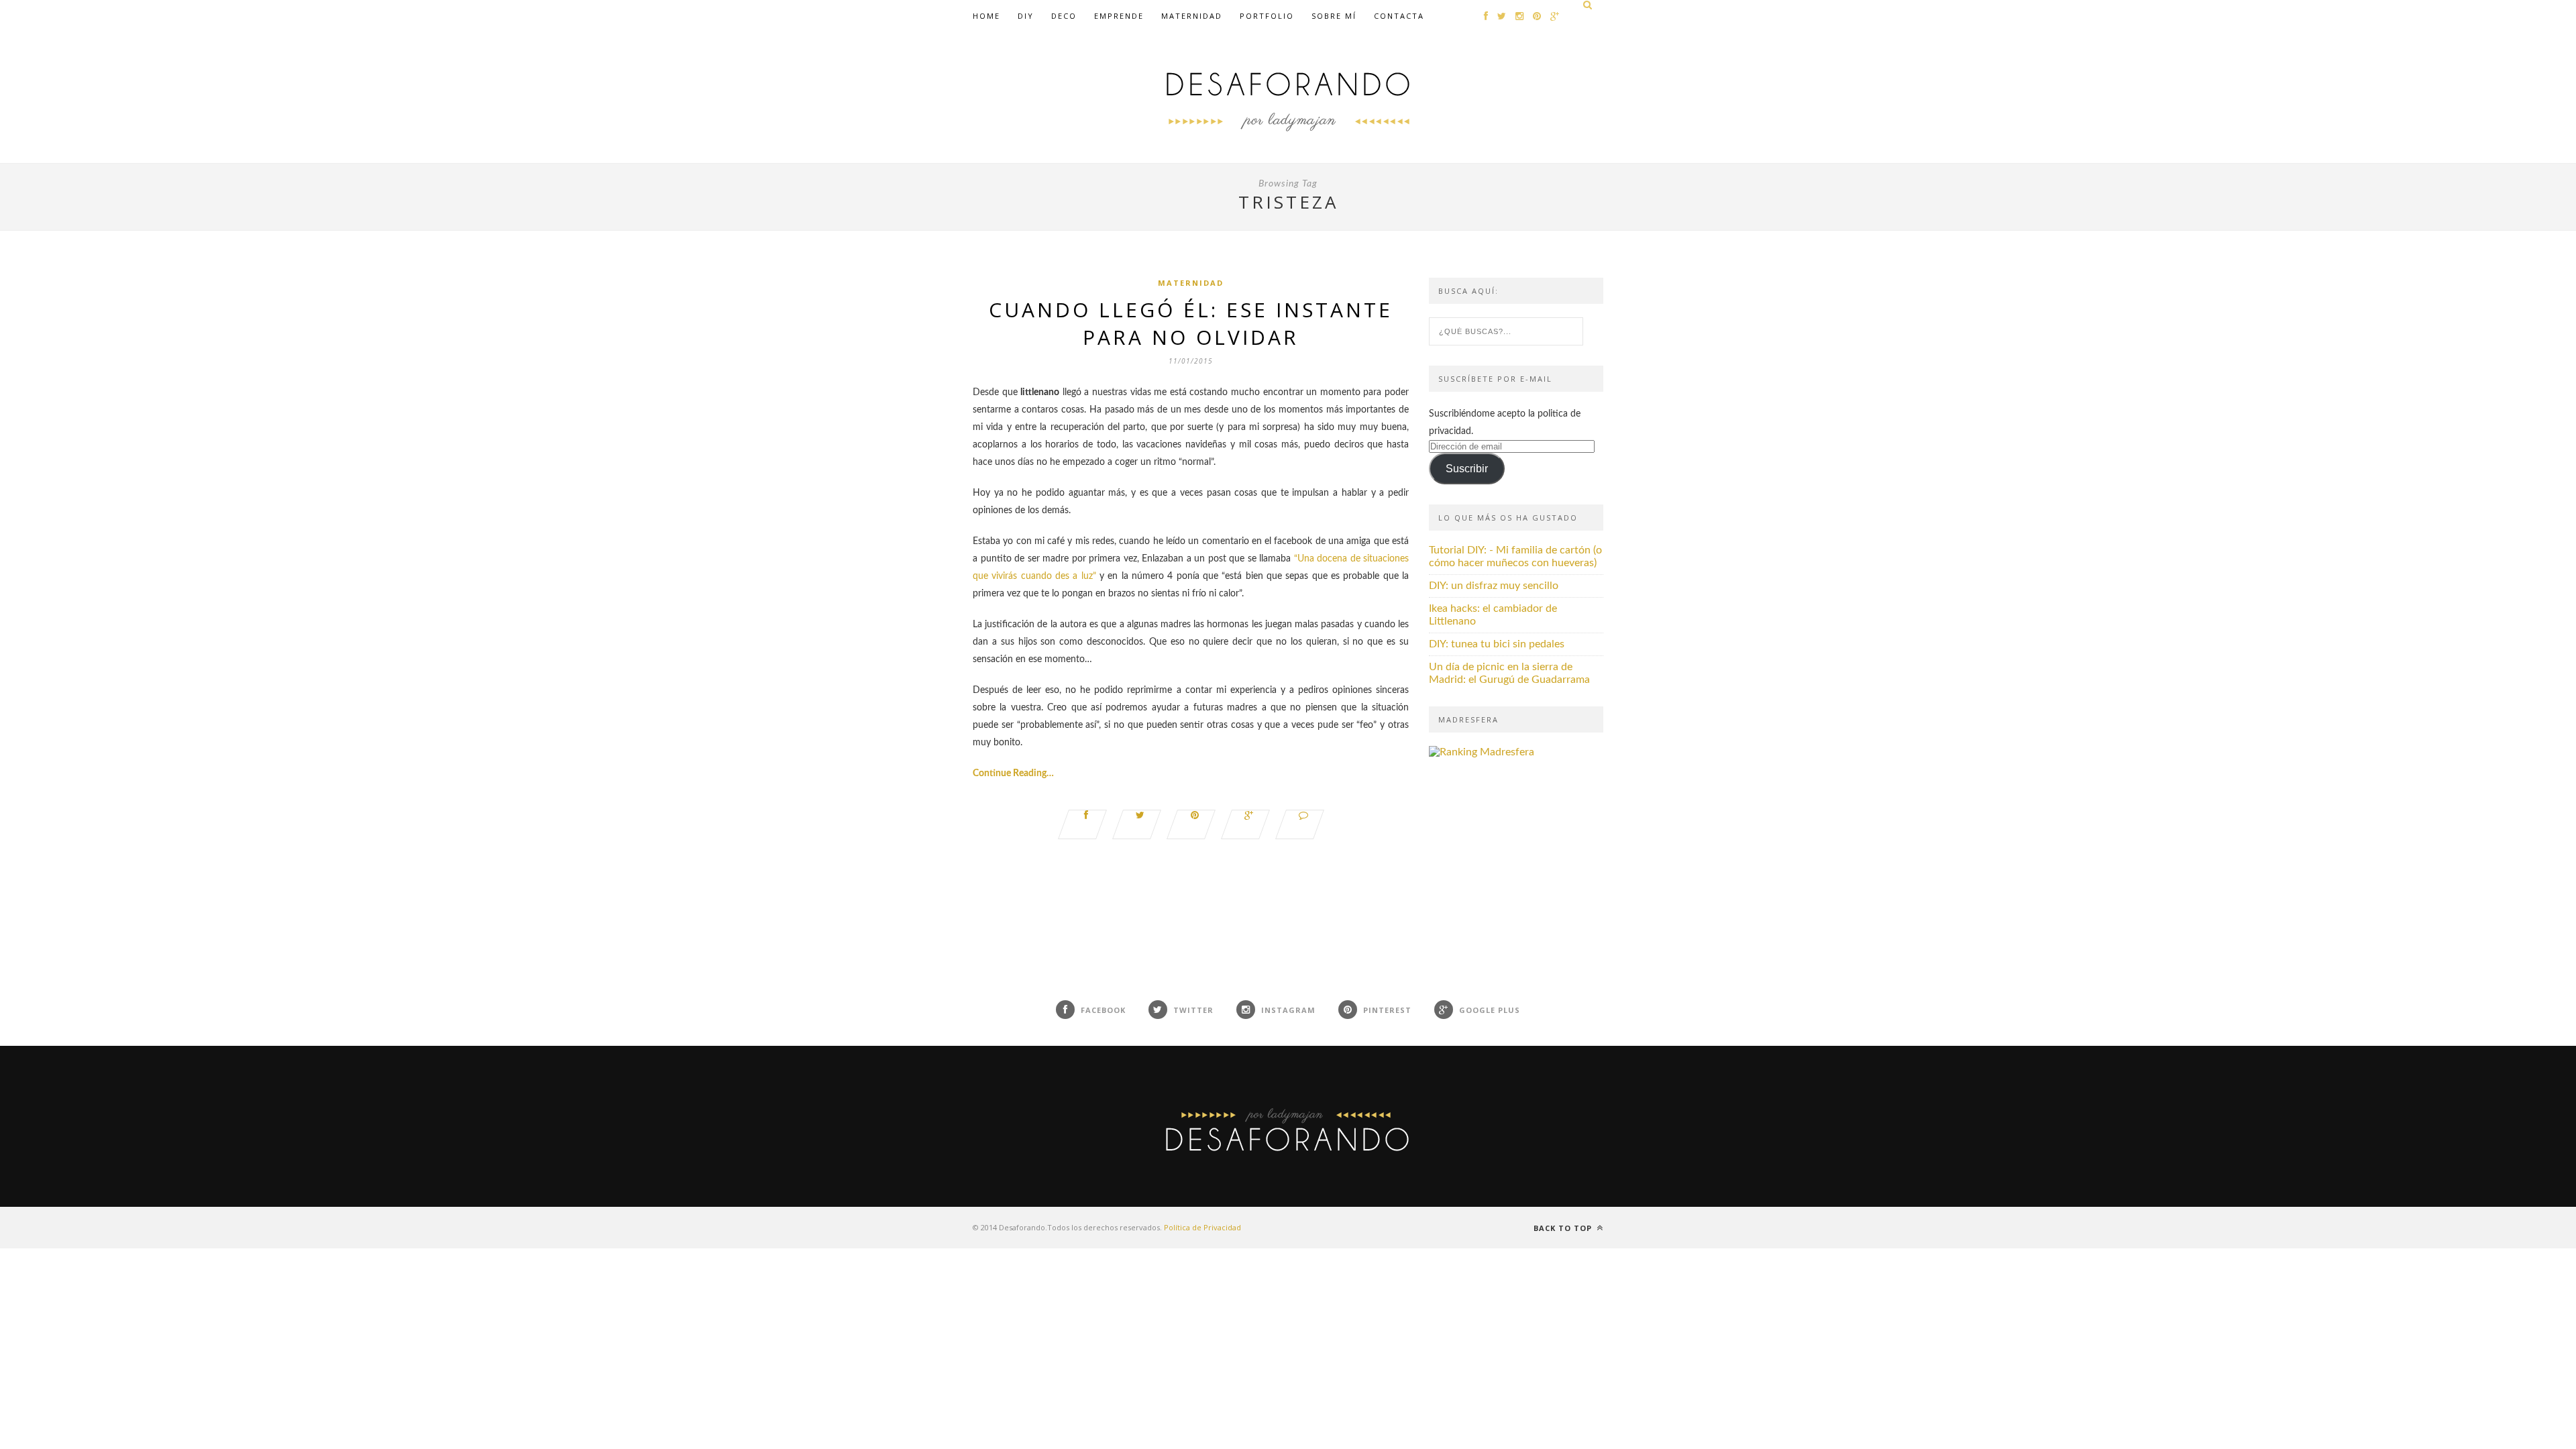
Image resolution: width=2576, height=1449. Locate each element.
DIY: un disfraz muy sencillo (1494, 586)
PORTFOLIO (1267, 16)
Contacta (1399, 16)
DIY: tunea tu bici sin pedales (1497, 644)
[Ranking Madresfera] (1482, 752)
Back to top (1564, 1228)
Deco (1064, 16)
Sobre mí (1334, 16)
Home (986, 16)
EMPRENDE (1119, 16)
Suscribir (1467, 469)
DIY (1026, 16)
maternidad (1192, 16)
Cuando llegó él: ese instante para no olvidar (1191, 323)
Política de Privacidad (1202, 1227)
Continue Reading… (1013, 773)
